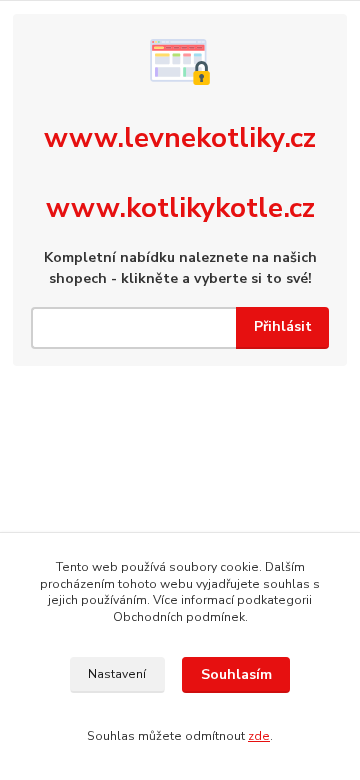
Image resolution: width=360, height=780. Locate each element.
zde (259, 736)
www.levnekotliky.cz (180, 138)
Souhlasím (236, 674)
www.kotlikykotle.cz (180, 208)
